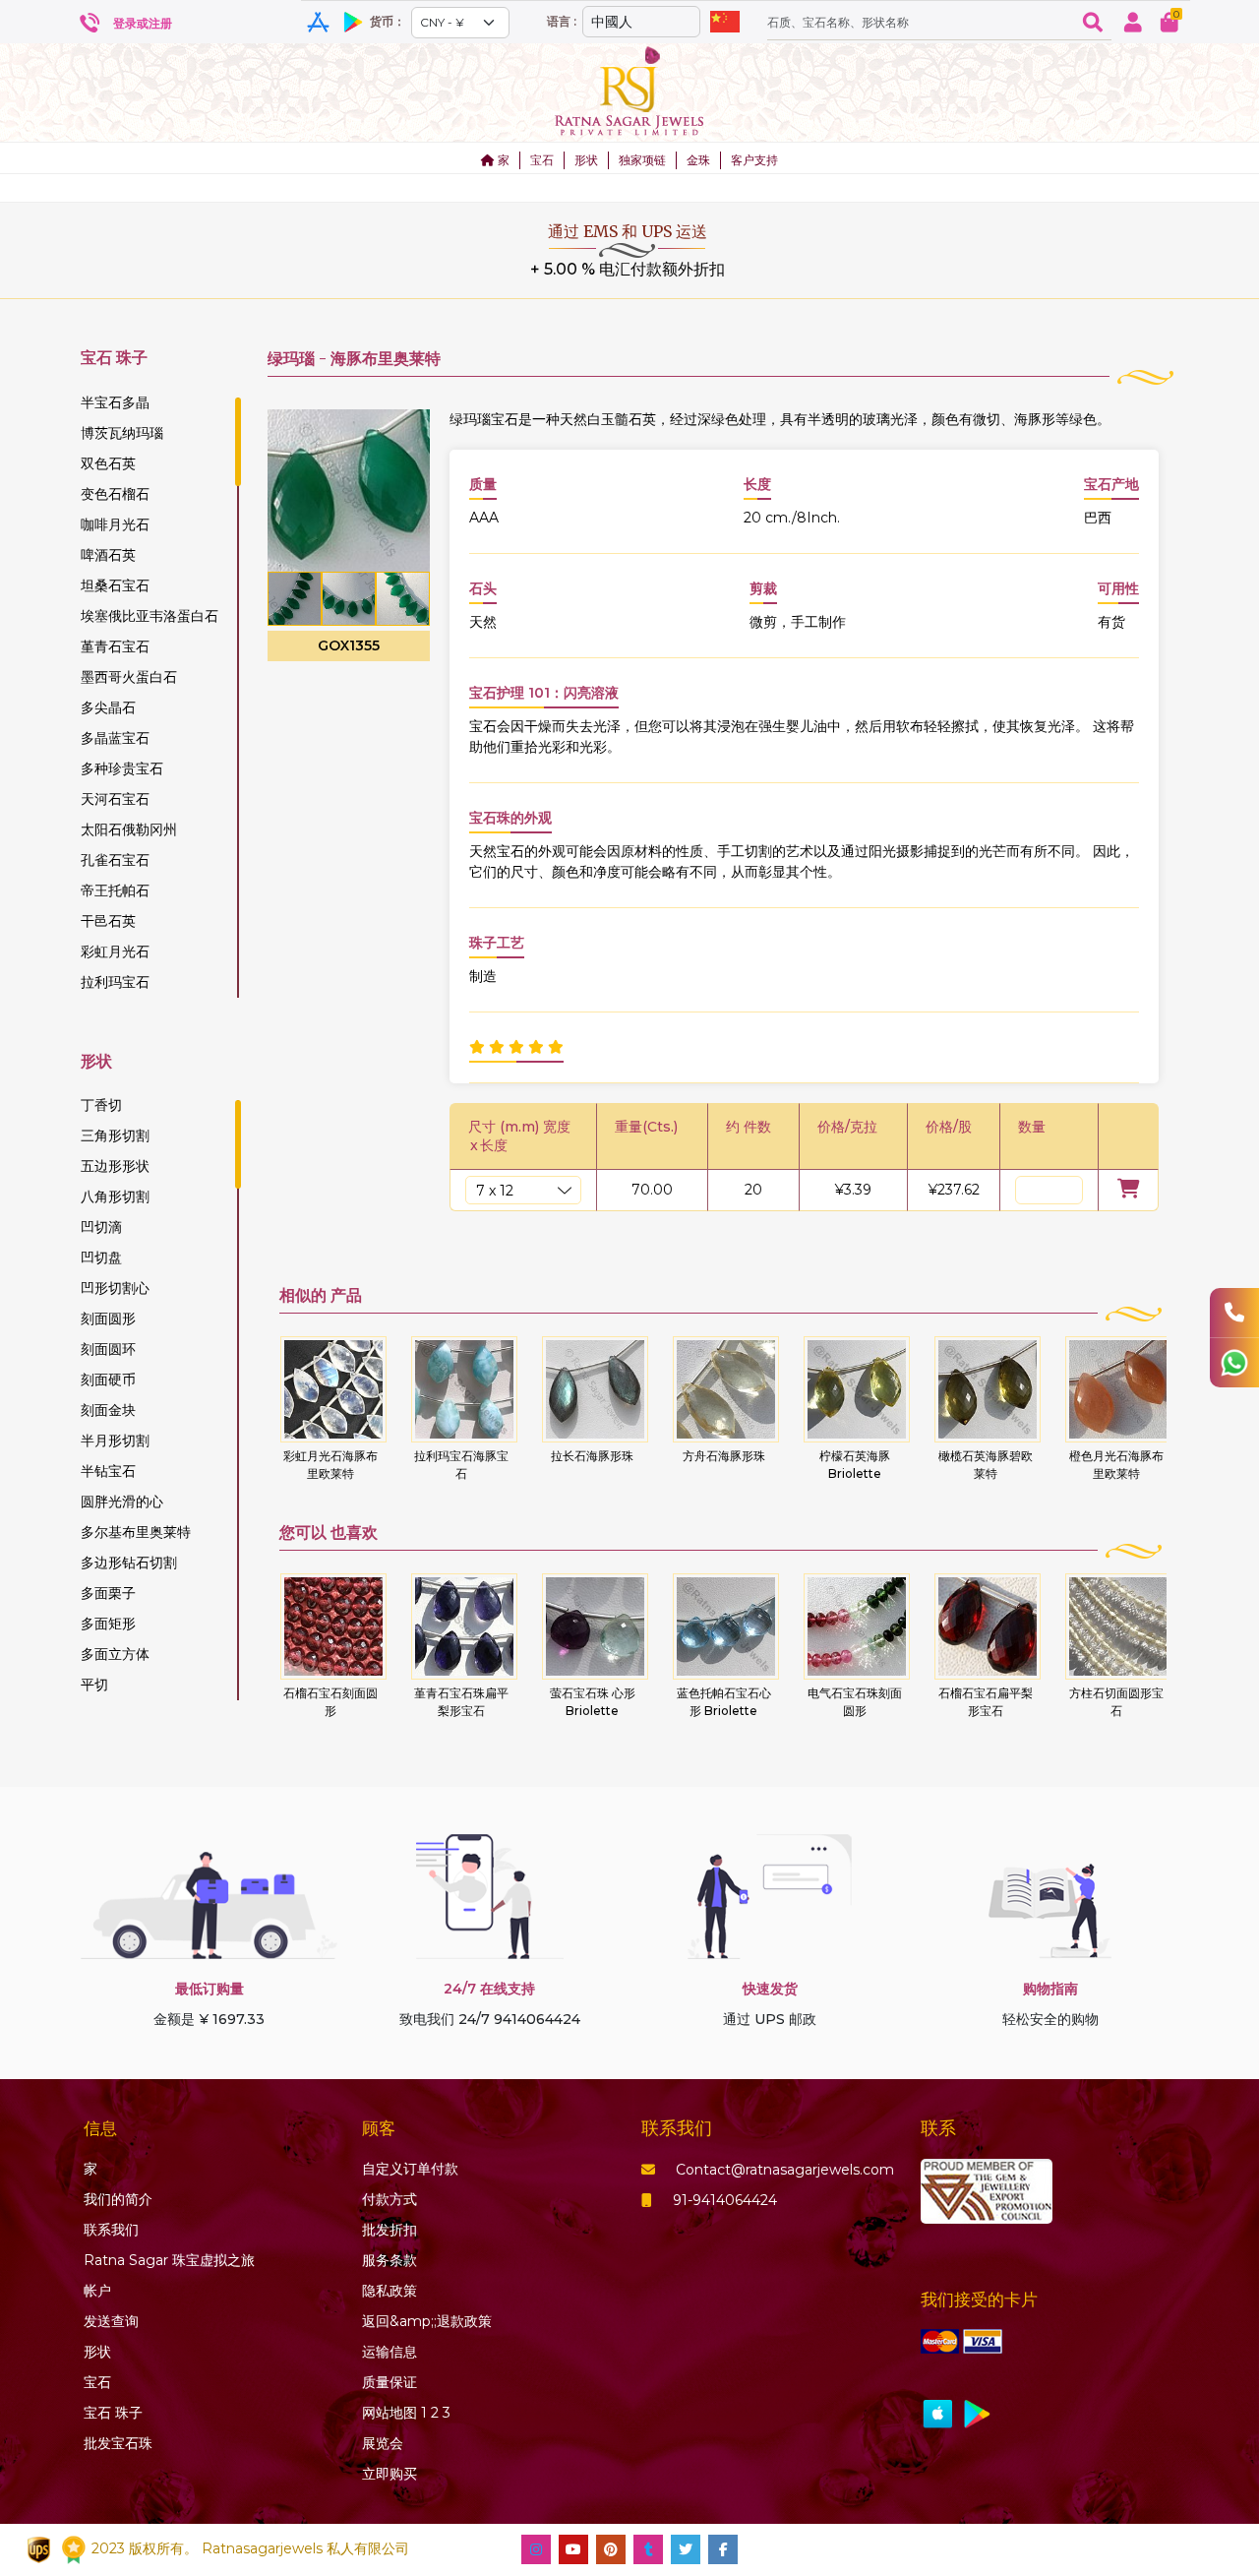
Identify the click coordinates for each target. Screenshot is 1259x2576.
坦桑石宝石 (115, 585)
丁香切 (101, 1105)
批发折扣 (390, 2230)
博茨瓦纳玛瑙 (122, 433)
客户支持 (754, 160)
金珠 (698, 160)
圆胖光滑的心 (122, 1502)
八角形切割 (115, 1196)
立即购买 (390, 2474)
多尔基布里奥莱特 (136, 1532)
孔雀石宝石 (115, 860)
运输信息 (390, 2352)
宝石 (542, 160)
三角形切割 (115, 1135)
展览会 (383, 2443)
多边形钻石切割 (129, 1563)
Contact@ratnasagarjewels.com (785, 2170)
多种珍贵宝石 (122, 768)
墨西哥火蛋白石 (129, 677)
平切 (94, 1685)
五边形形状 (115, 1166)
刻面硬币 (108, 1380)
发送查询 (111, 2321)
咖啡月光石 (115, 524)
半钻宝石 (108, 1471)
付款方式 (390, 2199)
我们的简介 (118, 2199)
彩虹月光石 (115, 951)
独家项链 (642, 160)
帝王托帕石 (115, 890)
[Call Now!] (1234, 1313)
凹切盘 (101, 1257)
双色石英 (108, 463)
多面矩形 (108, 1624)
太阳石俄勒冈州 (129, 829)
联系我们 (111, 2230)
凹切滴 (101, 1227)
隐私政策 (390, 2291)
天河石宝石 (115, 799)
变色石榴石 (115, 494)
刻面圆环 (108, 1349)
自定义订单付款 (410, 2169)
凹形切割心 (115, 1288)
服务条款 (390, 2260)
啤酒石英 (108, 555)
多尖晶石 (108, 707)
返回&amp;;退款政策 (427, 2321)
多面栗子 (108, 1593)
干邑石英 (108, 921)
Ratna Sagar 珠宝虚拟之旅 (169, 2260)
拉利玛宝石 (115, 982)
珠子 (113, 2413)
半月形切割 (115, 1441)
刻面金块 (108, 1410)
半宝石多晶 (115, 402)
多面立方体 (115, 1654)
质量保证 (390, 2382)
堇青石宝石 (115, 646)
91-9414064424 (725, 2200)
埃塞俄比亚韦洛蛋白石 (150, 616)
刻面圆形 (108, 1319)
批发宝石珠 (118, 2443)
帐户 (97, 2291)
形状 (586, 160)
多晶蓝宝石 (115, 738)
